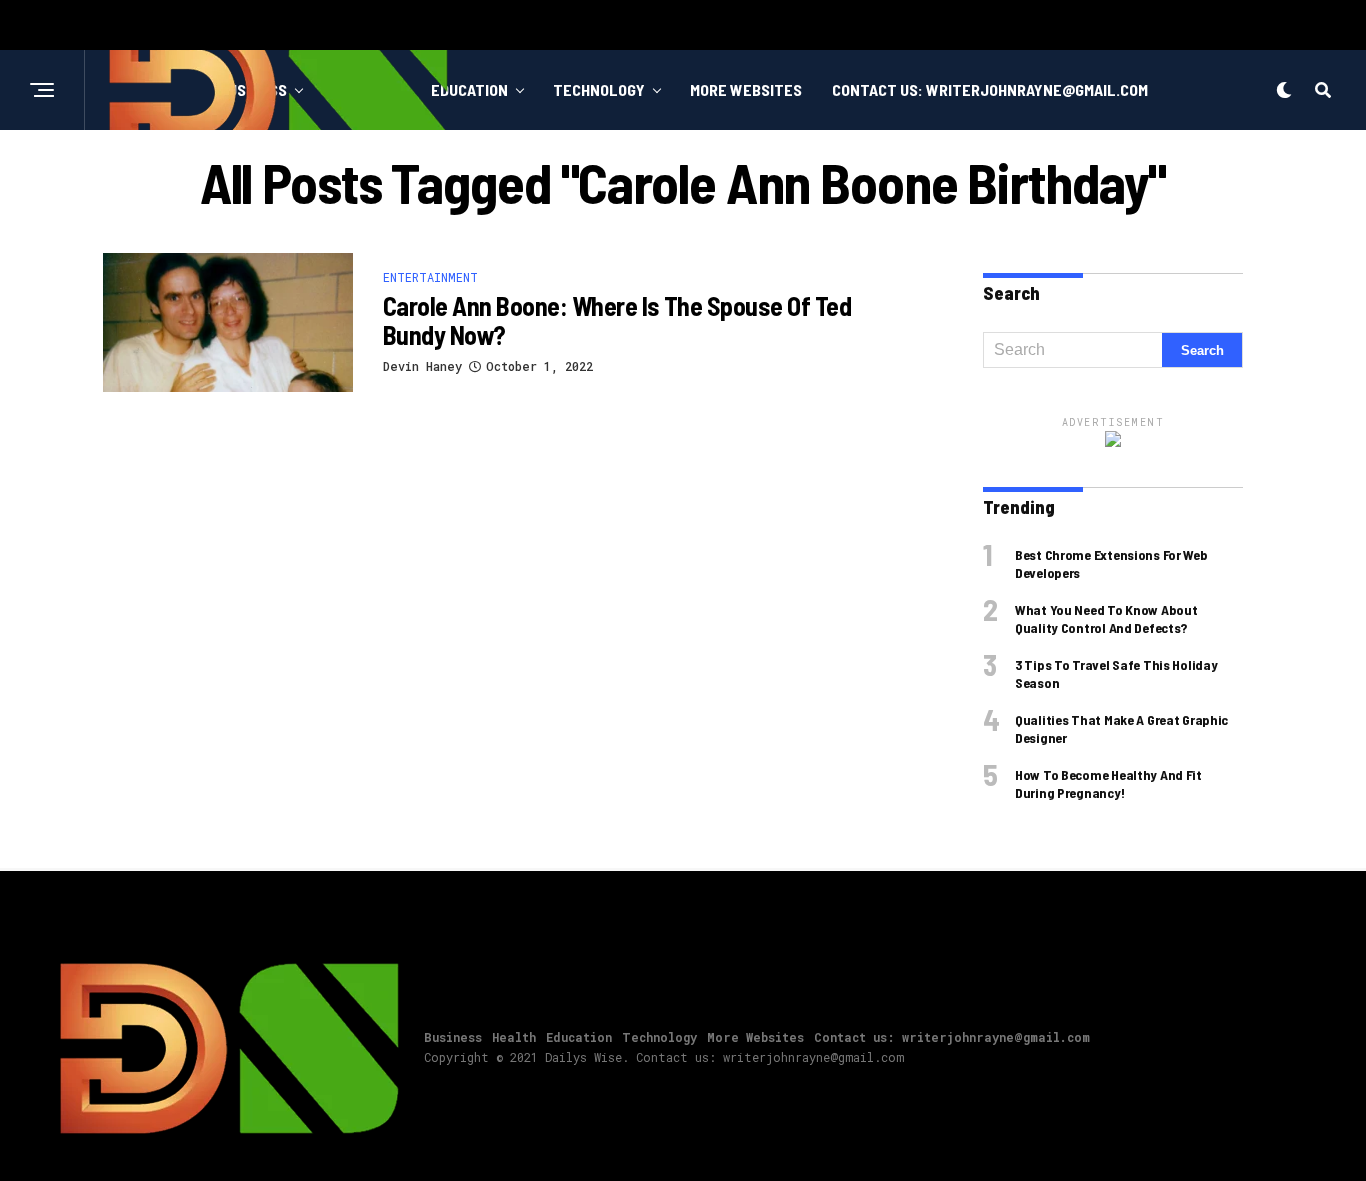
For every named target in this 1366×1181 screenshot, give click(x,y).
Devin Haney (422, 366)
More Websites (746, 89)
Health (514, 1037)
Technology (599, 89)
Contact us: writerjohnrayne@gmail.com (990, 89)
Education (469, 89)
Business (453, 1037)
